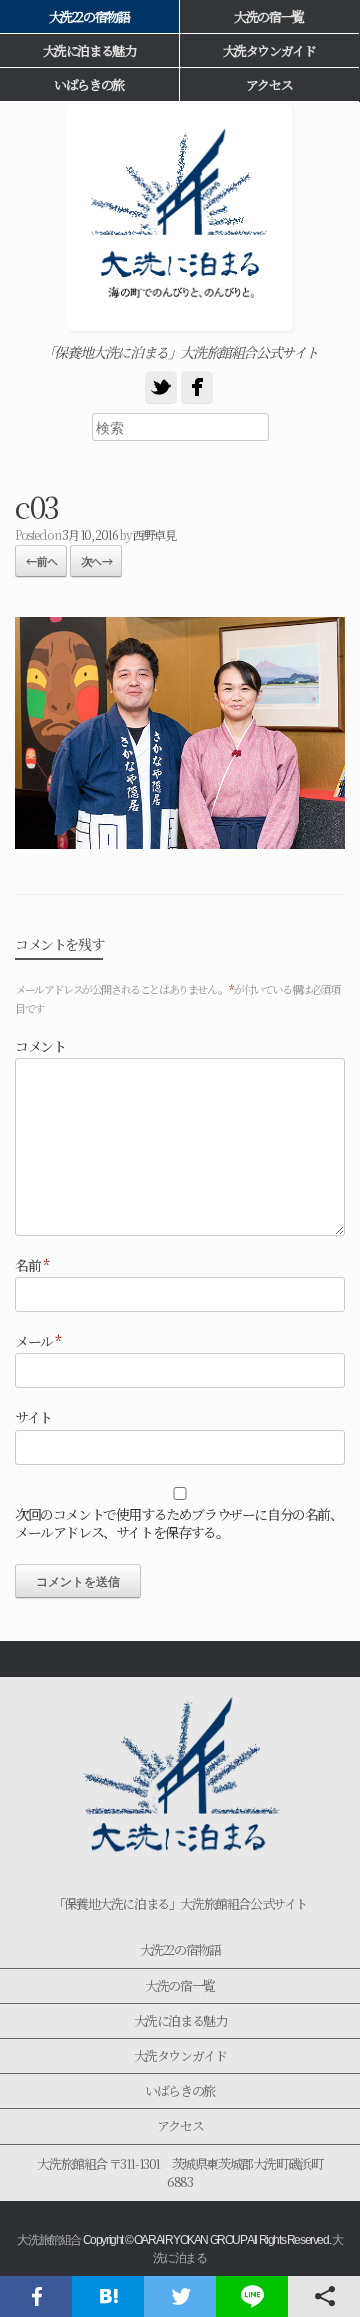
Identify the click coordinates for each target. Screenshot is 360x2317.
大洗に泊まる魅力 (180, 2020)
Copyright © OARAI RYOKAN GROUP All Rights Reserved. (207, 2240)
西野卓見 (154, 534)
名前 (31, 1265)
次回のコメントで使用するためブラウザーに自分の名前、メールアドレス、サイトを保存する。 (179, 1523)
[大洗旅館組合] (180, 218)
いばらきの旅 (180, 2090)
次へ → (96, 561)
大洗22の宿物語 (180, 1949)
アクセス (269, 84)
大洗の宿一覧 (269, 16)
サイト (33, 1417)
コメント (40, 1046)
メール (38, 1341)
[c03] (180, 842)
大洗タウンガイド (269, 50)
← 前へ (41, 561)
